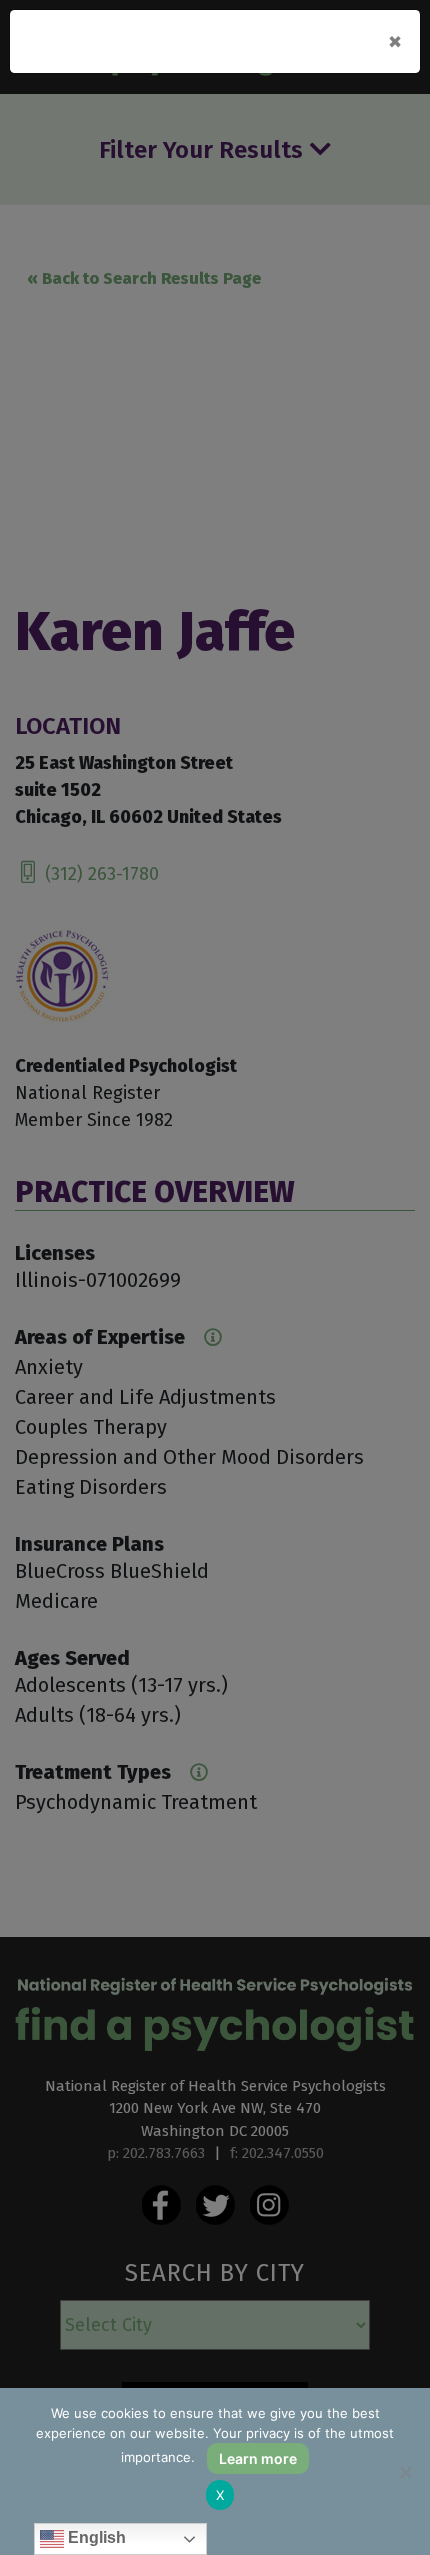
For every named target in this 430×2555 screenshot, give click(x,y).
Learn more (258, 2458)
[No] (405, 2472)
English (95, 2537)
